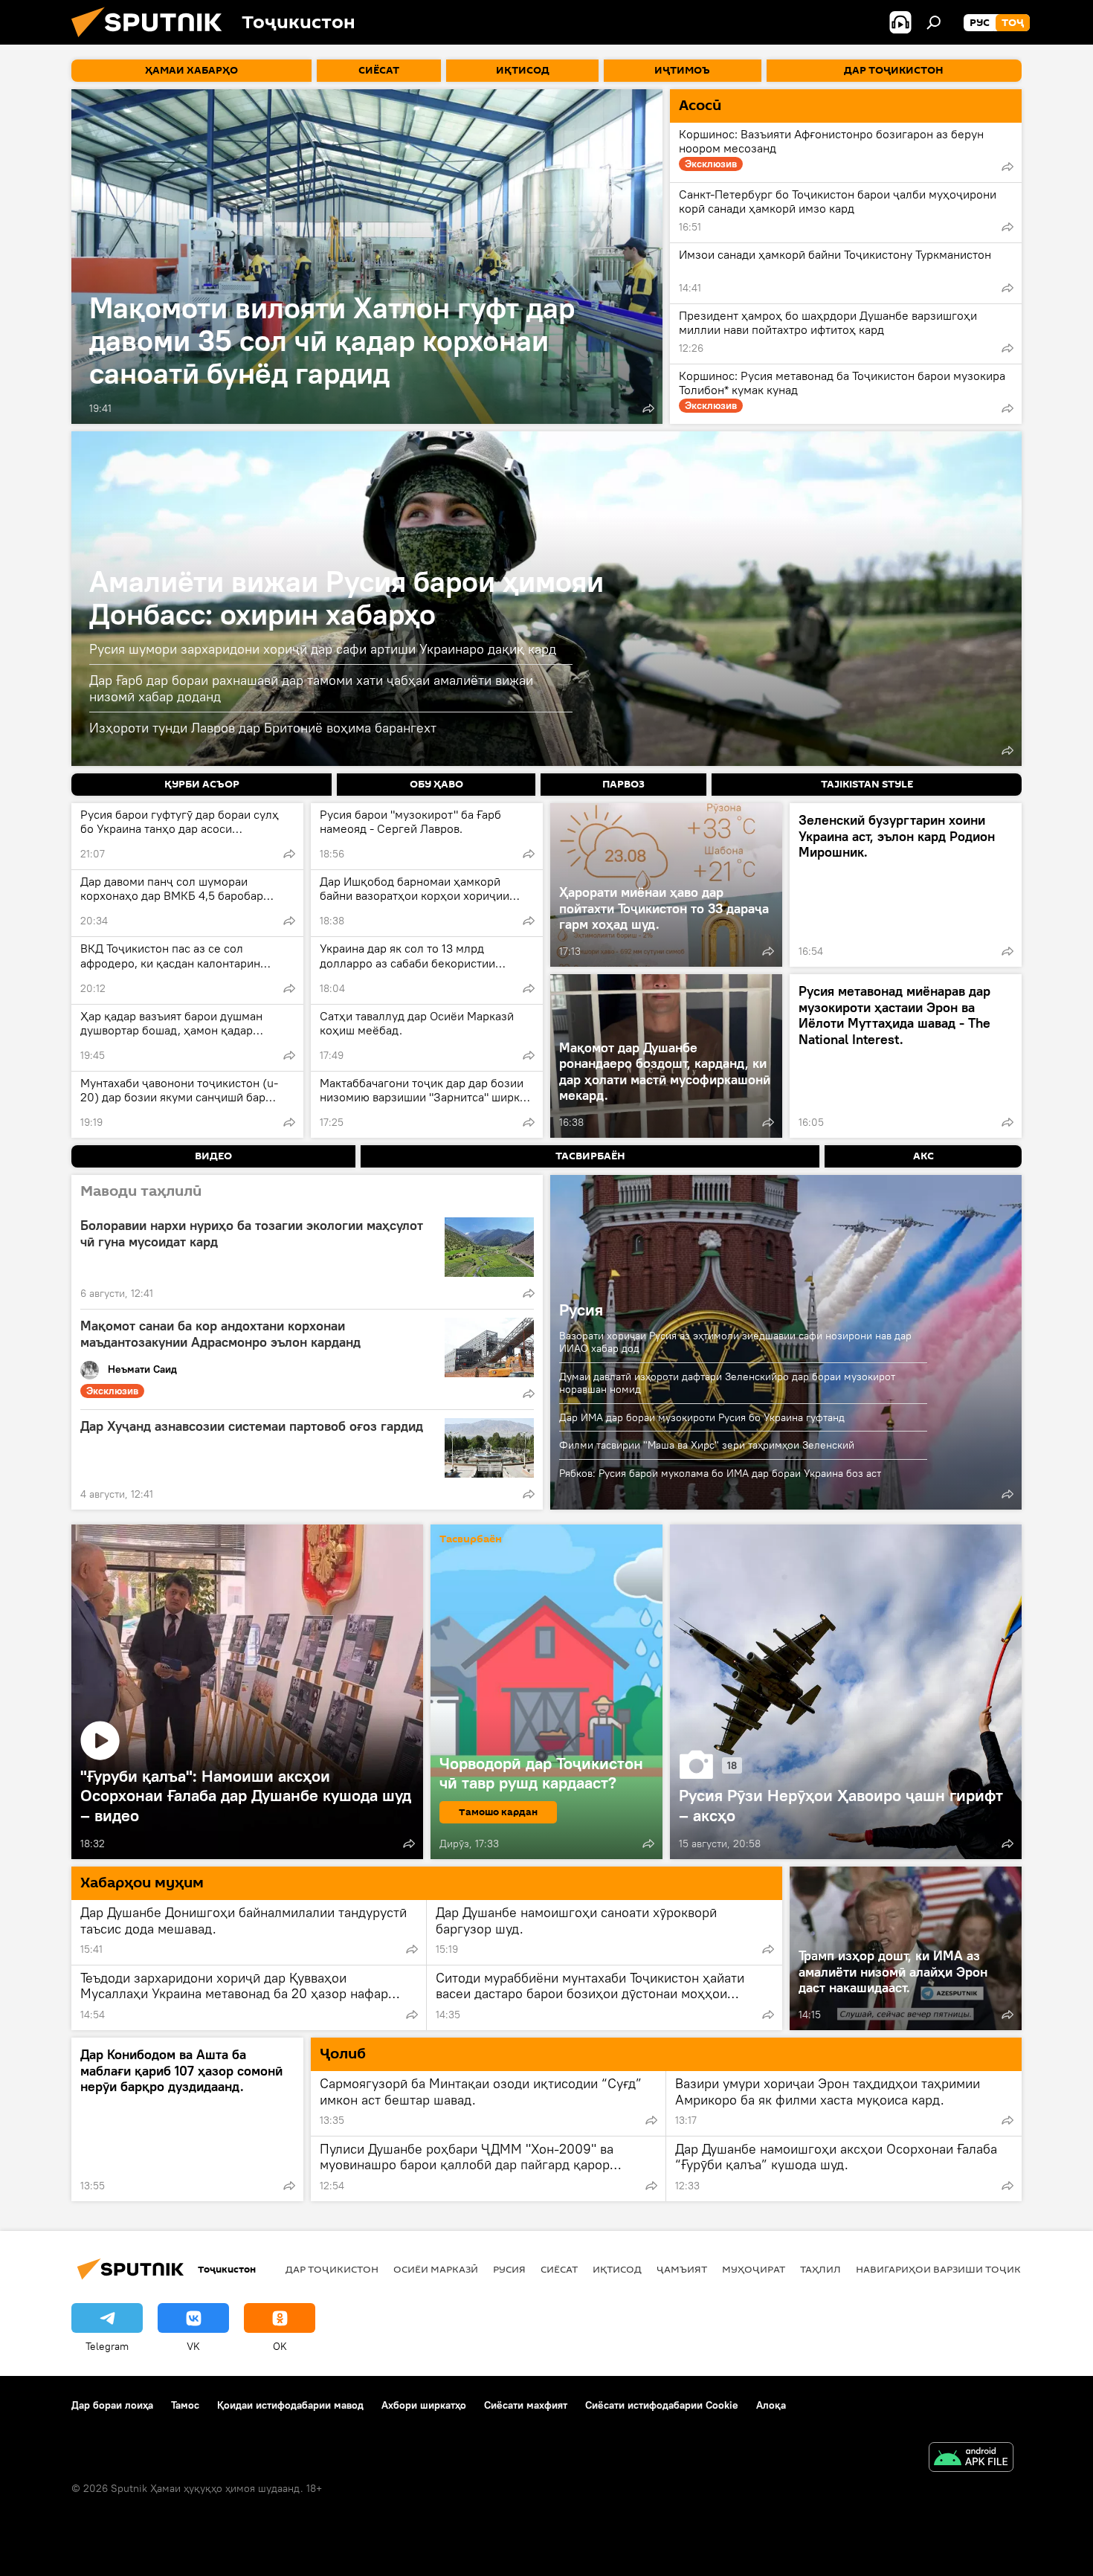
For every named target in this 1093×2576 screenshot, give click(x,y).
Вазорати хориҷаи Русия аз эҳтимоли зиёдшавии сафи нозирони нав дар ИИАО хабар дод (735, 1342)
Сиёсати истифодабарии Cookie (662, 2405)
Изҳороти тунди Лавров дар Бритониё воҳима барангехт (263, 728)
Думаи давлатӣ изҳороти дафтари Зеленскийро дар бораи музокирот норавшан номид (727, 1383)
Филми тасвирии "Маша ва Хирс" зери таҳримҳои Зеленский (707, 1445)
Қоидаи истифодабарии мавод (290, 2405)
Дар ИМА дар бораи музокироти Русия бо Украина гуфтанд (702, 1417)
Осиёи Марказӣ (436, 2269)
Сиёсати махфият (526, 2405)
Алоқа (771, 2405)
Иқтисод (617, 2269)
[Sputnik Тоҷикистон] (152, 41)
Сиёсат (559, 2269)
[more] (648, 408)
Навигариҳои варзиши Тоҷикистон (956, 2269)
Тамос (185, 2405)
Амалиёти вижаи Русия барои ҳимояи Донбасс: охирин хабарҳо (346, 598)
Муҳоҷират (754, 2269)
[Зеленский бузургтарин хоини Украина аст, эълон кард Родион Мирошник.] (906, 885)
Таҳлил (820, 2269)
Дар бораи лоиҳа (112, 2405)
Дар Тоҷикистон (332, 2269)
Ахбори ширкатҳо (424, 2405)
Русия (581, 1310)
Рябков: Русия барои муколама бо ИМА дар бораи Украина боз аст (720, 1473)
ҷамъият (682, 2269)
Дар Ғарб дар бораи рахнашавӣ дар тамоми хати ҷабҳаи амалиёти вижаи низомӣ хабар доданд (311, 688)
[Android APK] (971, 2459)
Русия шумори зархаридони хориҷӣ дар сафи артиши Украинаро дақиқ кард (323, 649)
